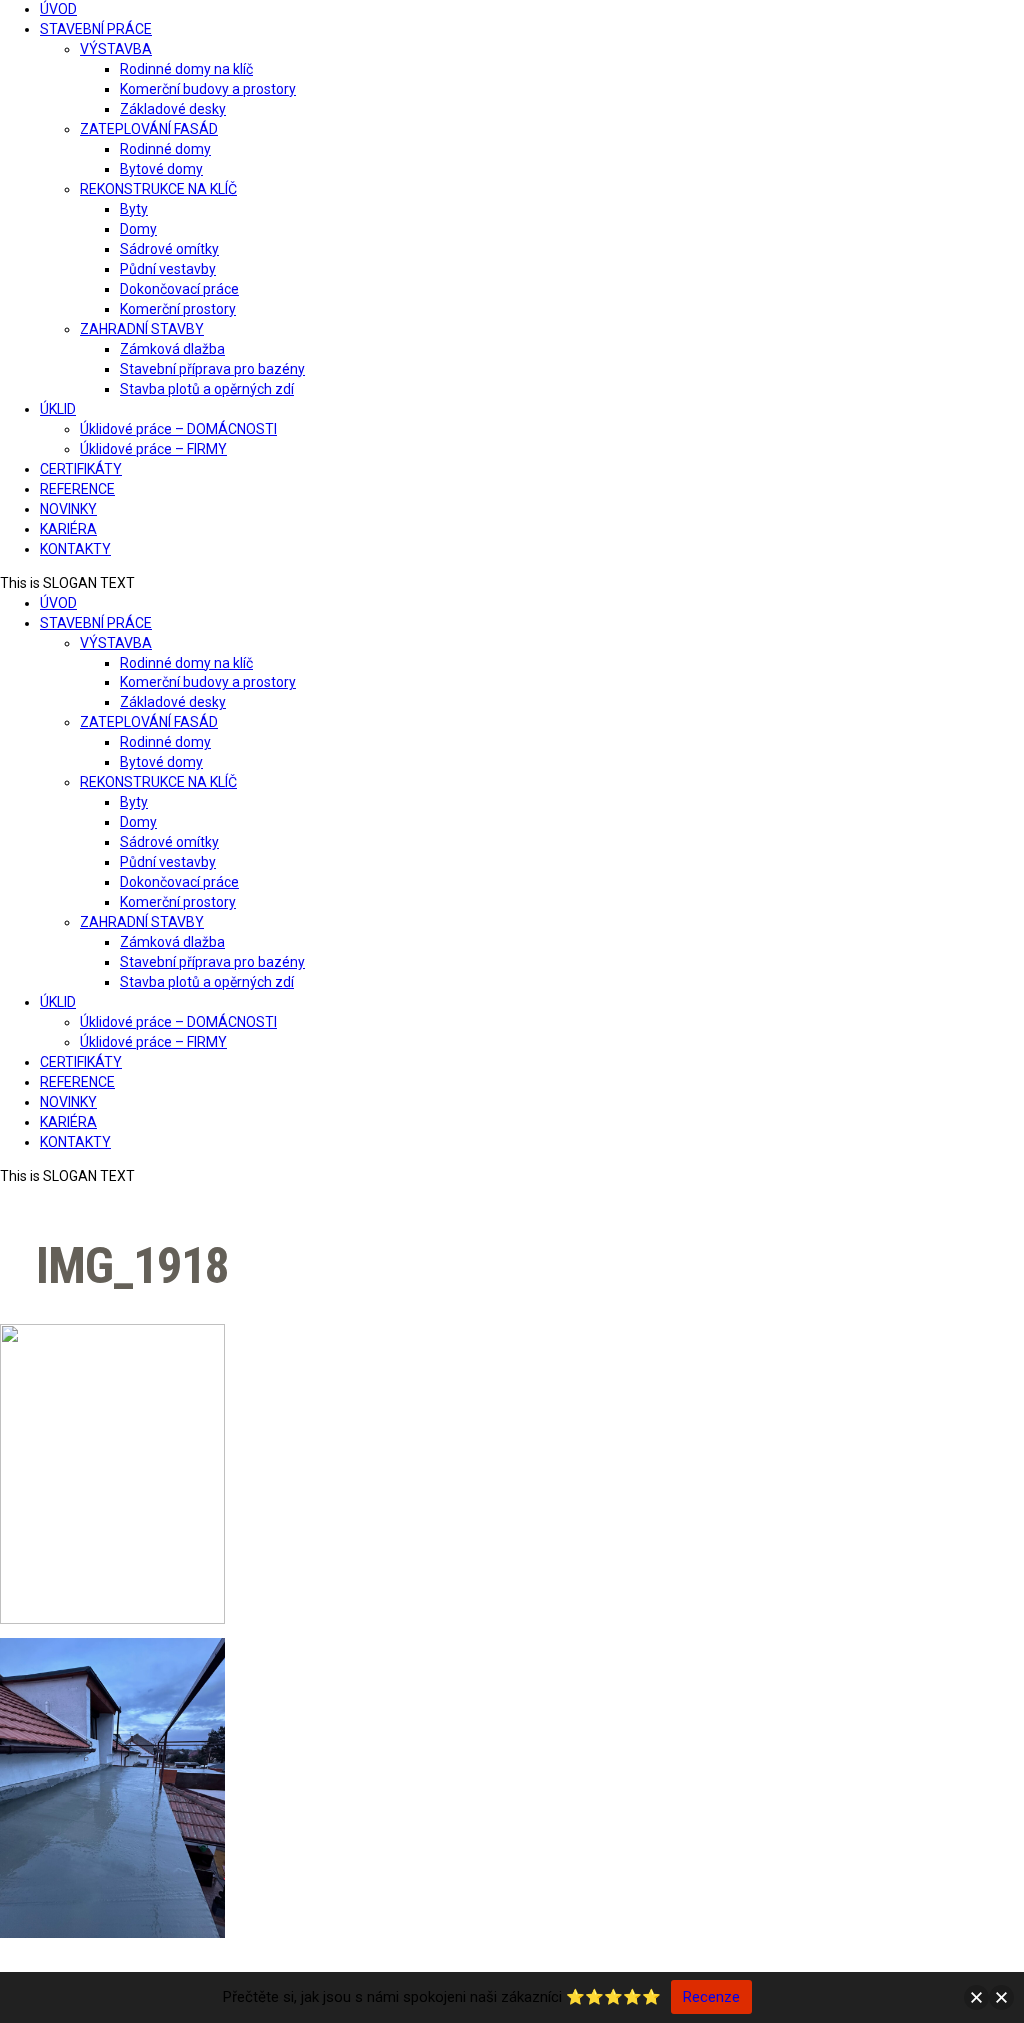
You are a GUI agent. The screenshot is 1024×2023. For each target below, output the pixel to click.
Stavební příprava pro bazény (212, 369)
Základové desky (173, 109)
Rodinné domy (165, 149)
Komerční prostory (178, 309)
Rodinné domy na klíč (186, 69)
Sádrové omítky (169, 249)
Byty (134, 209)
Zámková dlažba (172, 349)
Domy (138, 229)
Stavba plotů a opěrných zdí (207, 389)
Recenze (711, 1997)
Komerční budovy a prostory (208, 89)
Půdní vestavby (168, 269)
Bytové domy (161, 169)
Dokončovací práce (179, 289)
